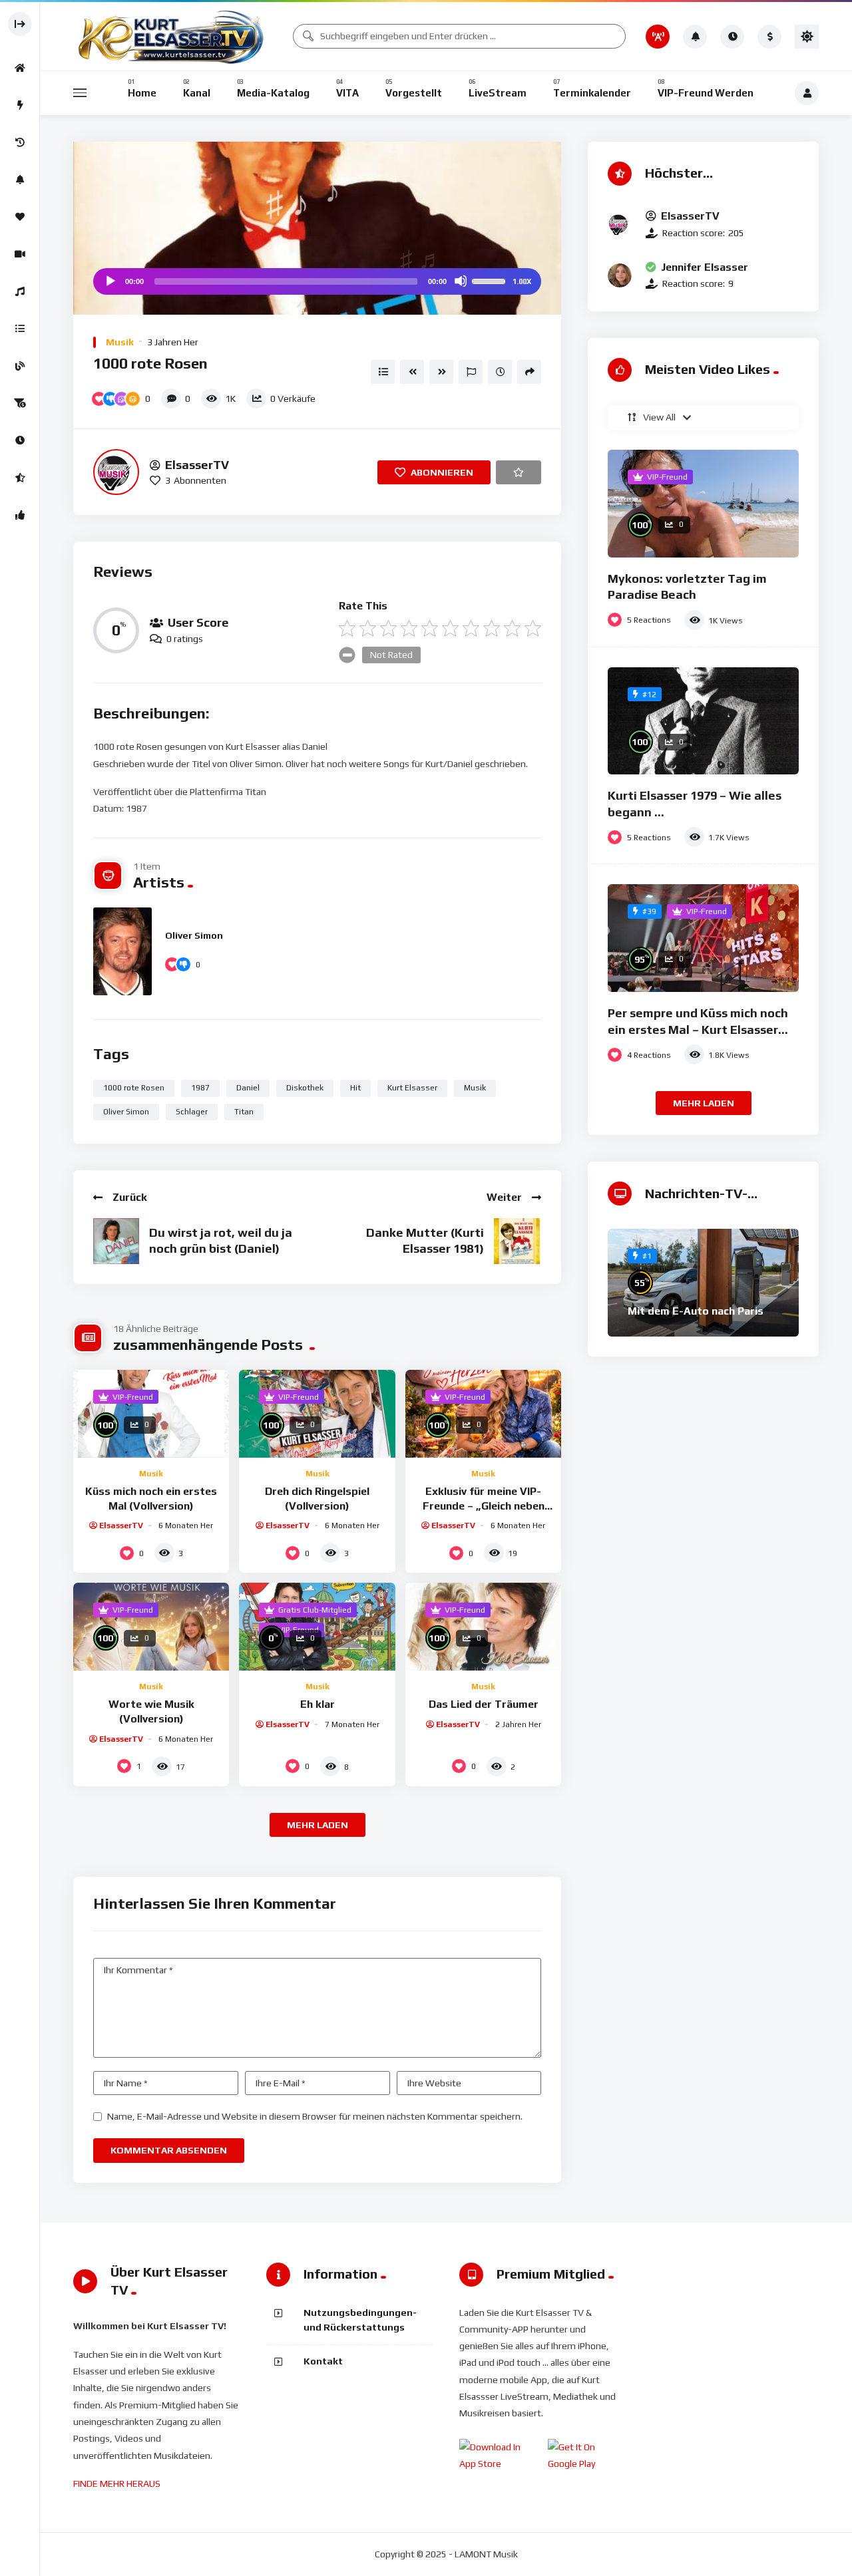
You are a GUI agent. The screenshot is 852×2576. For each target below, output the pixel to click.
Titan (244, 1112)
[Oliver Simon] (122, 951)
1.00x (522, 281)
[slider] (491, 280)
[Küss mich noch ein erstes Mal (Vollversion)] (151, 1414)
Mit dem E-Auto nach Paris (696, 1311)
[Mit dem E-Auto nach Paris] (703, 1283)
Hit (355, 1088)
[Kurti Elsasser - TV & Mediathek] (173, 36)
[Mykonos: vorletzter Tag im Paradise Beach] (703, 504)
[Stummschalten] (461, 281)
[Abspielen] (110, 281)
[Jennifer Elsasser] (620, 275)
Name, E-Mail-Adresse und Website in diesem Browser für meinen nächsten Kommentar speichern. (315, 2116)
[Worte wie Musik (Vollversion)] (151, 1627)
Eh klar (318, 1704)
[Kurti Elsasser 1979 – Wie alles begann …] (703, 721)
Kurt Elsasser (412, 1088)
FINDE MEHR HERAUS (117, 2484)
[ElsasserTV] (116, 472)
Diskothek (305, 1088)
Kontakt (323, 2361)
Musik (120, 342)
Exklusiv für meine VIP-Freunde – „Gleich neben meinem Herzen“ (484, 1506)
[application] (317, 281)
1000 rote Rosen (134, 1088)
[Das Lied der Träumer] (483, 1627)
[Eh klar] (317, 1627)
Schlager (192, 1112)
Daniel (248, 1088)
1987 (200, 1088)
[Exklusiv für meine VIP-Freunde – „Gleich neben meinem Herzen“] (483, 1414)
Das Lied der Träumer (484, 1704)
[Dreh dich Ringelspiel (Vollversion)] (317, 1414)
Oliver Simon (194, 935)
